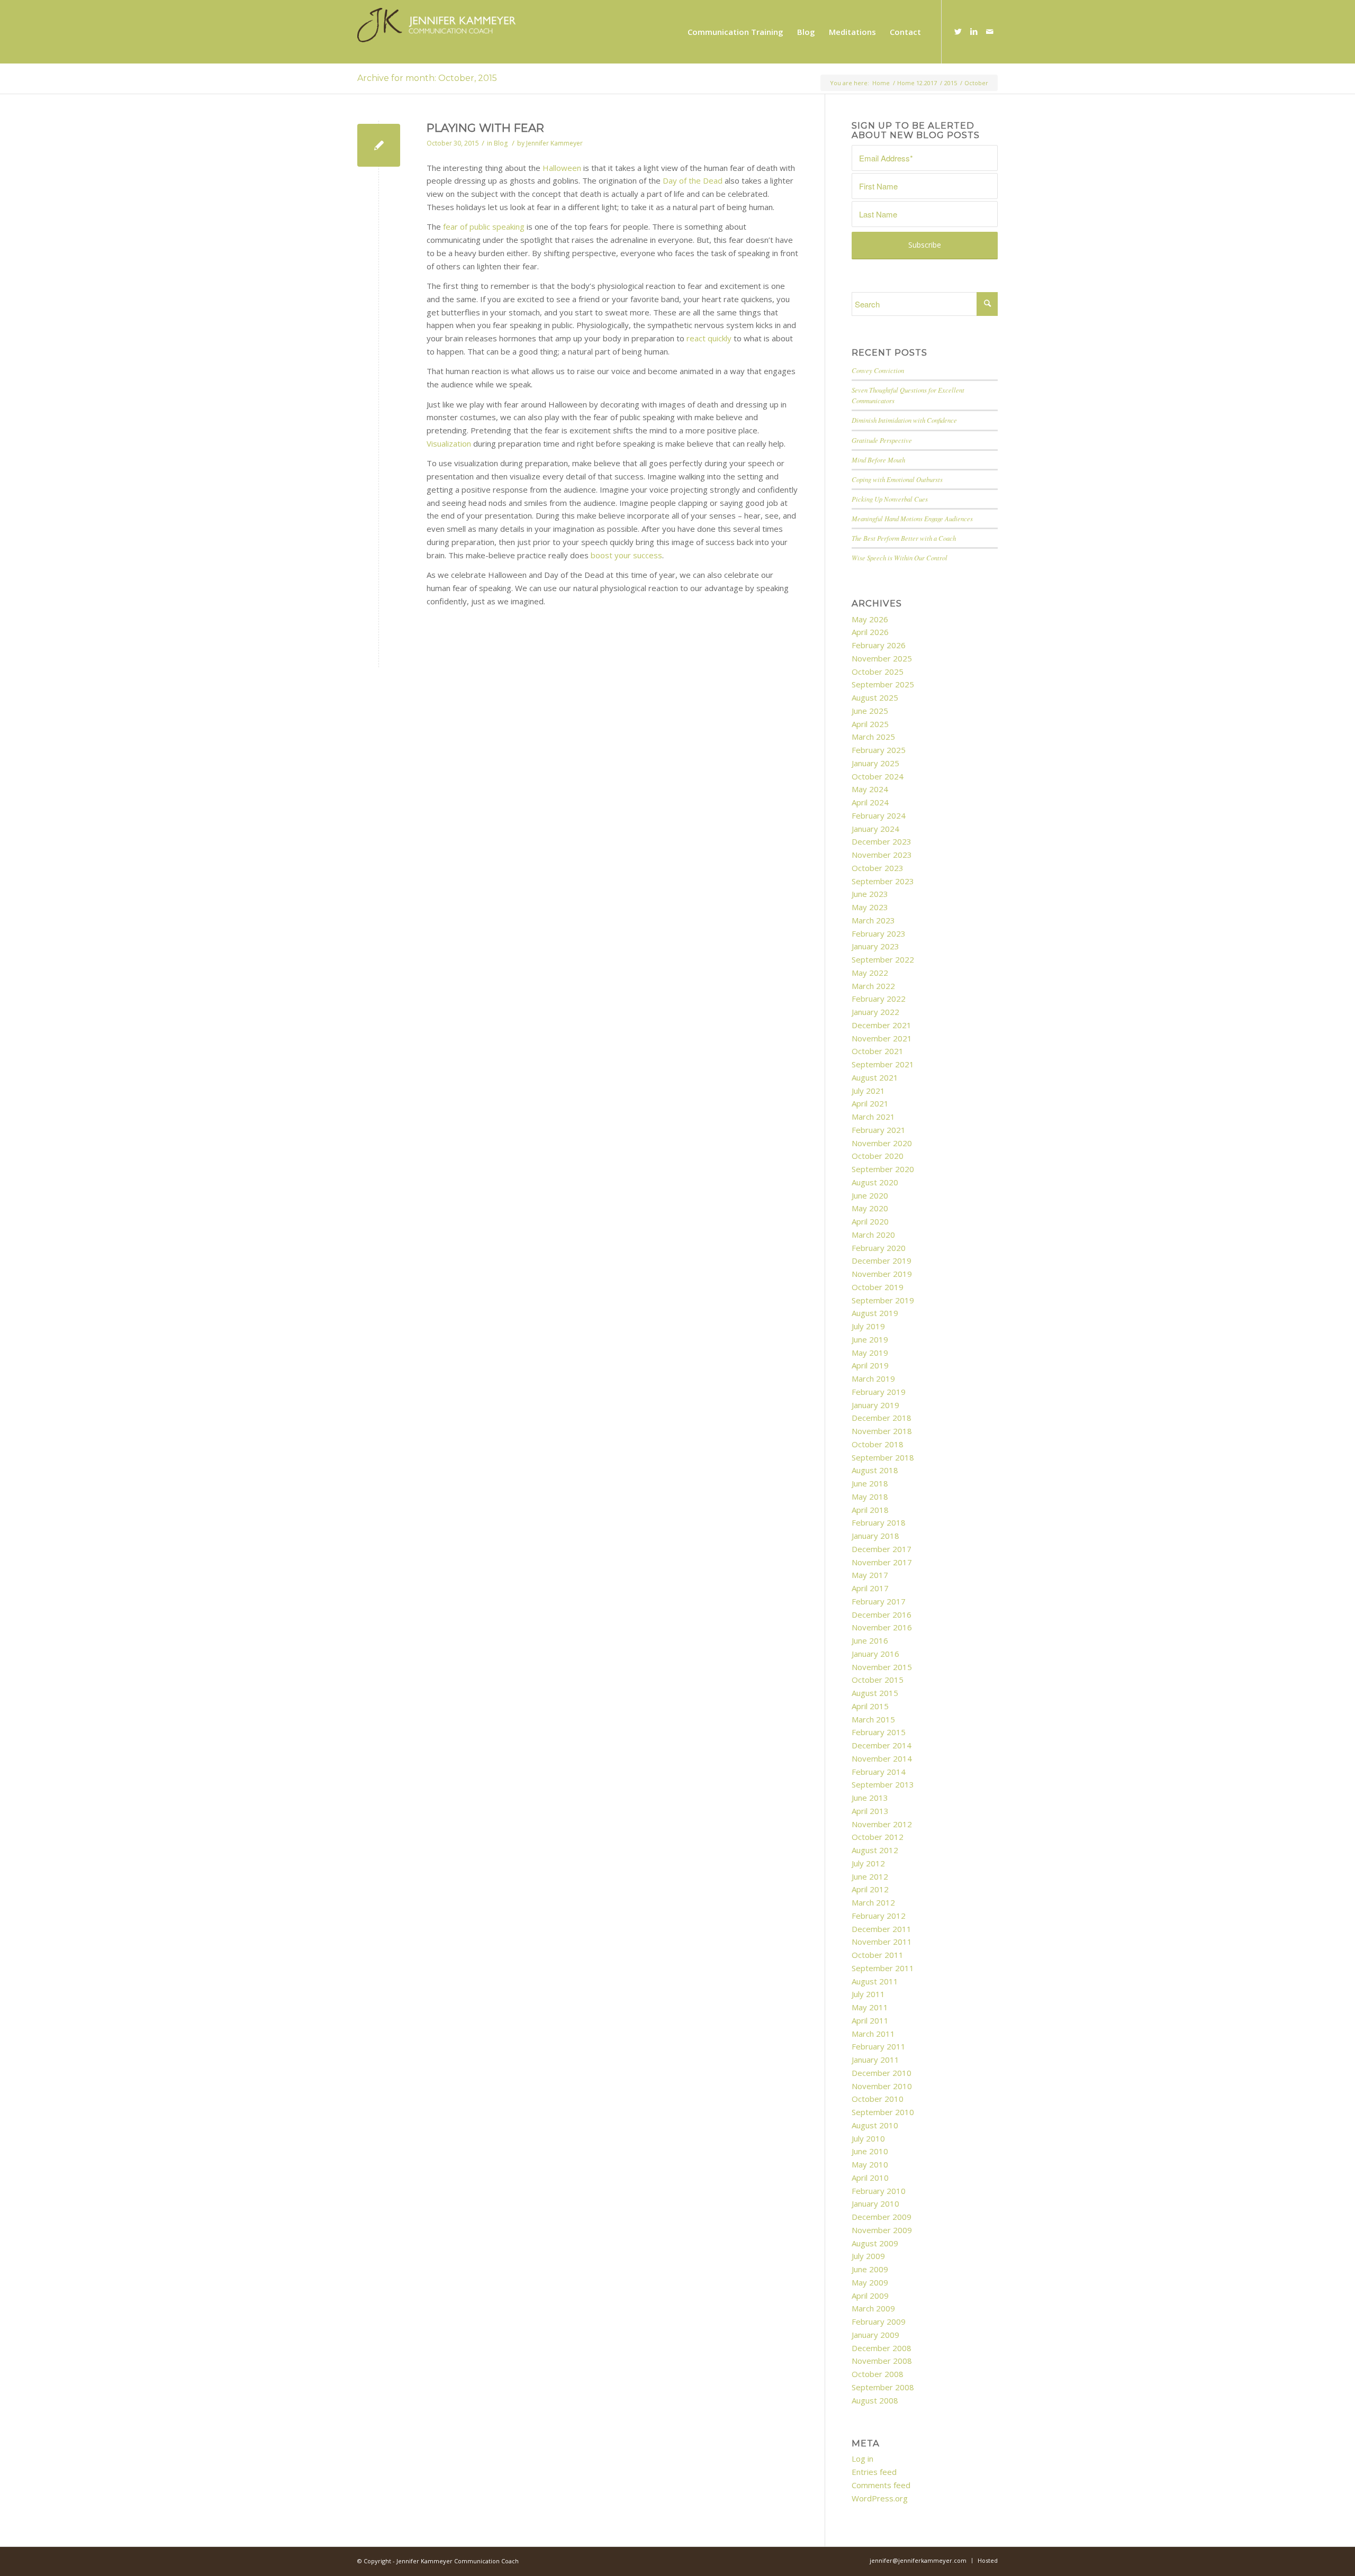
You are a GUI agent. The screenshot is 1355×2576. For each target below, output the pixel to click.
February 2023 (879, 933)
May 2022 (870, 973)
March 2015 (873, 1719)
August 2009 (875, 2243)
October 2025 (878, 672)
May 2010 (870, 2164)
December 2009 (882, 2217)
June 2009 (870, 2269)
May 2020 (870, 1208)
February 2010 (879, 2191)
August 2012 (875, 1850)
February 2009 (879, 2321)
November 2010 (882, 2086)
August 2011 (875, 1981)
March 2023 (873, 920)
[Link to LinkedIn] (974, 31)
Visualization (449, 443)
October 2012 (878, 1837)
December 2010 (882, 2073)
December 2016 (882, 1614)
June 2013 (870, 1798)
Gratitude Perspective (882, 440)
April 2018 (870, 1510)
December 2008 (882, 2348)
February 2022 (879, 999)
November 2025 (882, 658)
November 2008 (882, 2361)
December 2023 (882, 841)
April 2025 (870, 724)
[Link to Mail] (990, 31)
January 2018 (875, 1536)
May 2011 (870, 2007)
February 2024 (879, 815)
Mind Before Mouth (878, 460)
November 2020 (882, 1143)
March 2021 (873, 1117)
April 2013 (870, 1811)
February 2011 (879, 2046)
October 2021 (878, 1051)
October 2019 (878, 1287)
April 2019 (870, 1365)
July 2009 (868, 2256)
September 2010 (883, 2112)
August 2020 (875, 1182)
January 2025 (875, 763)
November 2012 (882, 1824)
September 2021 (883, 1064)
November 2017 (882, 1562)
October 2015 (878, 1680)
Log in (862, 2459)
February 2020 (879, 1248)
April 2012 (870, 1889)
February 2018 (879, 1522)
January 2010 (875, 2203)
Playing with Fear (485, 128)
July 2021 (868, 1091)
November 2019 (882, 1274)
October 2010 (878, 2099)
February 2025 (879, 750)
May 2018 (870, 1496)
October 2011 (878, 1955)
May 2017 (870, 1575)
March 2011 (873, 2034)
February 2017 (879, 1601)
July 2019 (868, 1326)
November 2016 (882, 1627)
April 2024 (870, 802)
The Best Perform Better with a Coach (904, 538)
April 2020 (870, 1221)
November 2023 (882, 855)
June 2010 (870, 2151)
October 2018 (878, 1444)
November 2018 (882, 1431)
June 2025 (870, 711)
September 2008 (883, 2387)
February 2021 (879, 1130)
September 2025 (883, 684)
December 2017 (882, 1549)
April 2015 (870, 1706)
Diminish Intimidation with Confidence (904, 420)
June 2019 (870, 1339)
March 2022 (873, 986)
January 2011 (875, 2060)
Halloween (562, 168)
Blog (501, 143)
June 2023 (870, 894)
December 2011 (882, 1929)
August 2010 (875, 2125)
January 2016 (875, 1654)
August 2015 (875, 1693)
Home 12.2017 (917, 83)
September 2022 (883, 959)
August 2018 (875, 1470)
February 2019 (879, 1392)
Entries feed (874, 2472)
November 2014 (882, 1758)
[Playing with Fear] (379, 145)
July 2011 (868, 1994)
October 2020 (878, 1156)
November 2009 (882, 2230)
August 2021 (875, 1077)
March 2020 (873, 1235)
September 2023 (883, 881)
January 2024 (875, 829)
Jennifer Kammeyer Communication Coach (458, 2561)
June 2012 (870, 1876)
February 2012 (879, 1916)
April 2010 (870, 2178)
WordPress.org (880, 2498)
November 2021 (882, 1038)
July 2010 (868, 2138)
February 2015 (879, 1732)
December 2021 (882, 1025)
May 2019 (870, 1353)
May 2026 (870, 619)
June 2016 (870, 1640)
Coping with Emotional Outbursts (897, 479)
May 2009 (870, 2282)
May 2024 (870, 789)
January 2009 (875, 2335)
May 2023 (870, 907)
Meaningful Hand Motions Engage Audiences (912, 518)
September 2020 (883, 1169)
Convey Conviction (878, 370)
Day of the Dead (693, 180)
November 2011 (882, 1942)
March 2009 (873, 2308)
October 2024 (878, 776)
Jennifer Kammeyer (554, 143)
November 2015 (882, 1667)
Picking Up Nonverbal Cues (890, 499)
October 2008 (878, 2374)
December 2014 (882, 1745)
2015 (951, 83)
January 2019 (875, 1405)
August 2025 (875, 697)
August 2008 (875, 2400)
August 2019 (875, 1313)
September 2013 (883, 1784)
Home (881, 83)
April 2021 (870, 1103)
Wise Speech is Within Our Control (900, 557)
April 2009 (870, 2296)
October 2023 (878, 868)
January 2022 (875, 1012)
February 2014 (879, 1772)
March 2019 (873, 1378)
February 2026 (879, 645)
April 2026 (870, 632)
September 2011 (883, 1968)
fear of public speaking (484, 226)
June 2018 (870, 1483)
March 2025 (873, 737)
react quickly (709, 338)
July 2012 (868, 1863)
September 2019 (883, 1300)
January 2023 (875, 946)
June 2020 (870, 1195)
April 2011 (870, 2020)
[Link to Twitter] (958, 31)
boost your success (626, 555)
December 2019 (882, 1260)
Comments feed (881, 2485)
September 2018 (883, 1457)
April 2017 (870, 1588)
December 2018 (882, 1418)
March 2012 (873, 1902)
